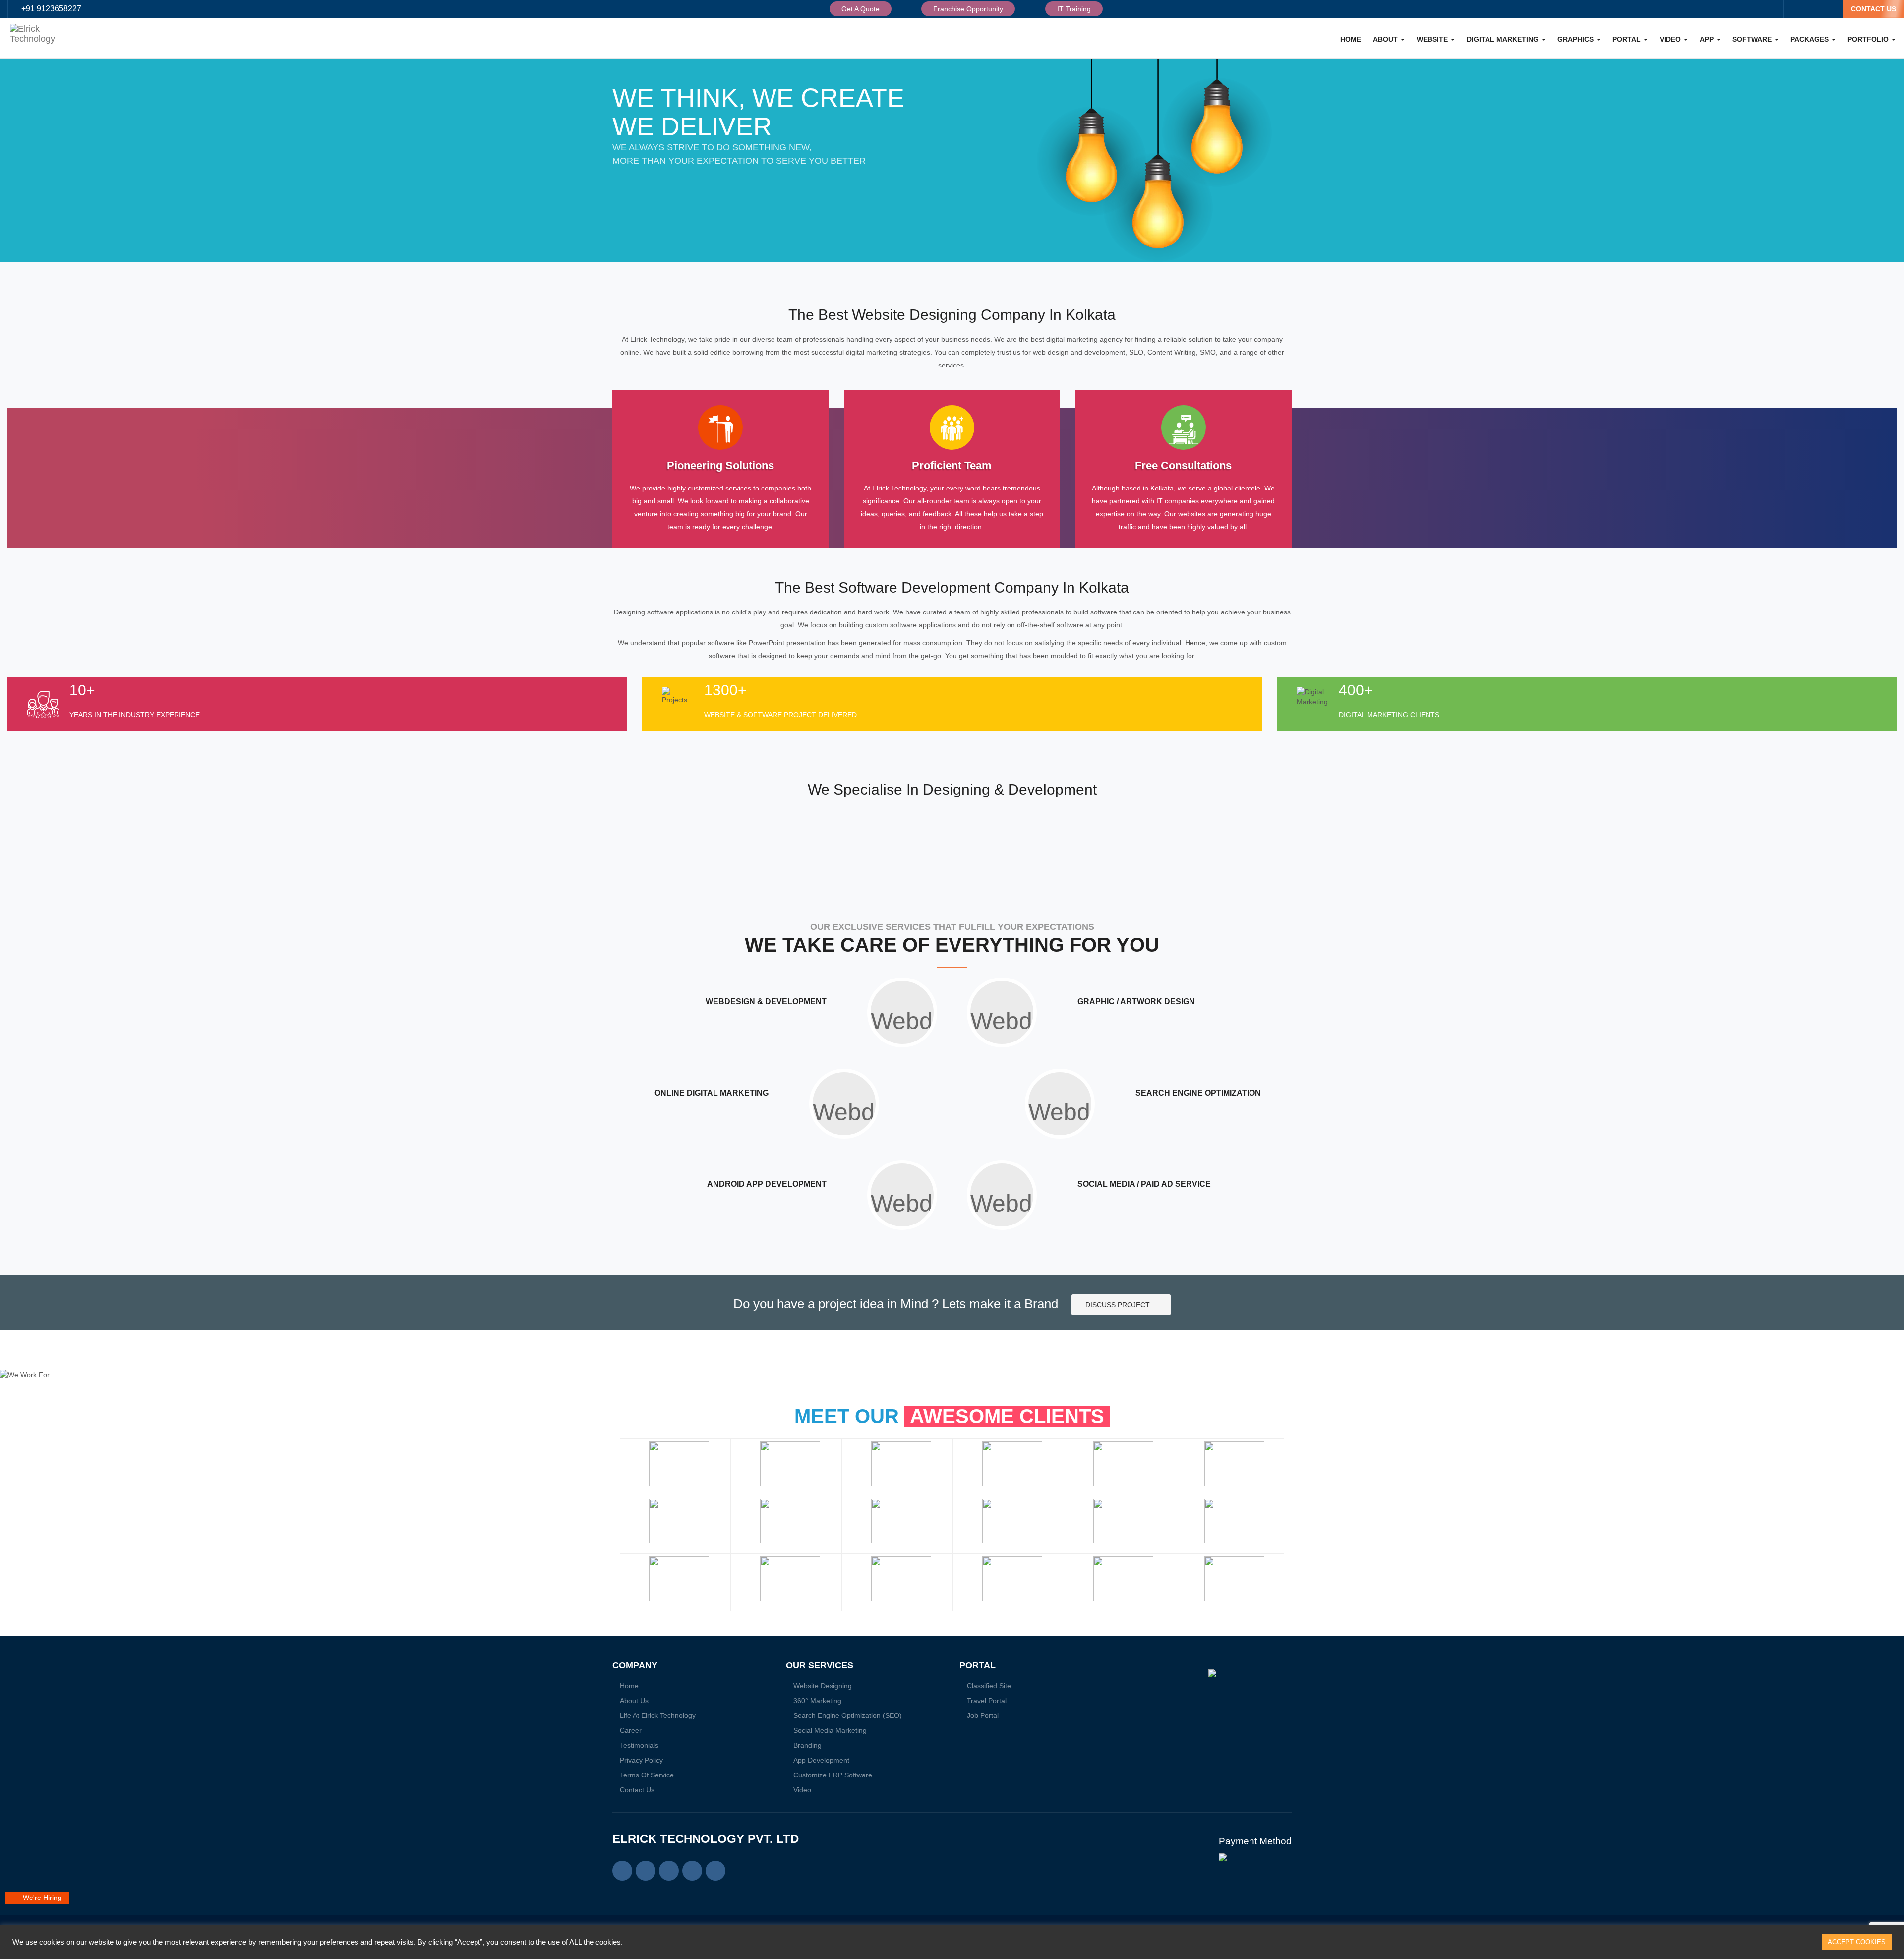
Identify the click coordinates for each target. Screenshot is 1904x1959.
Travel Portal (987, 1701)
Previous (625, 1525)
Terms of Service (647, 1775)
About (1386, 39)
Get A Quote (861, 9)
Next (1279, 1525)
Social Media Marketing (830, 1730)
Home (1351, 39)
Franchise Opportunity (968, 9)
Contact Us (637, 1790)
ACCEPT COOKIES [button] (1857, 1942)
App (1708, 39)
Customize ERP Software (833, 1775)
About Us (634, 1701)
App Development (821, 1760)
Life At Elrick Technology (658, 1715)
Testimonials (639, 1745)
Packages (1811, 39)
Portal (1628, 39)
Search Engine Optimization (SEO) (848, 1715)
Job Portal (983, 1715)
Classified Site (989, 1686)
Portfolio (1869, 39)
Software (1753, 39)
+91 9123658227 (51, 9)
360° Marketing (817, 1701)
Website (1433, 39)
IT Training (1074, 9)
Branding (807, 1745)
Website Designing (823, 1686)
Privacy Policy (641, 1760)
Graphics (1577, 39)
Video (1671, 39)
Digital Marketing (1504, 39)
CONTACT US (1874, 9)
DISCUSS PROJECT (1119, 1305)
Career (631, 1730)
